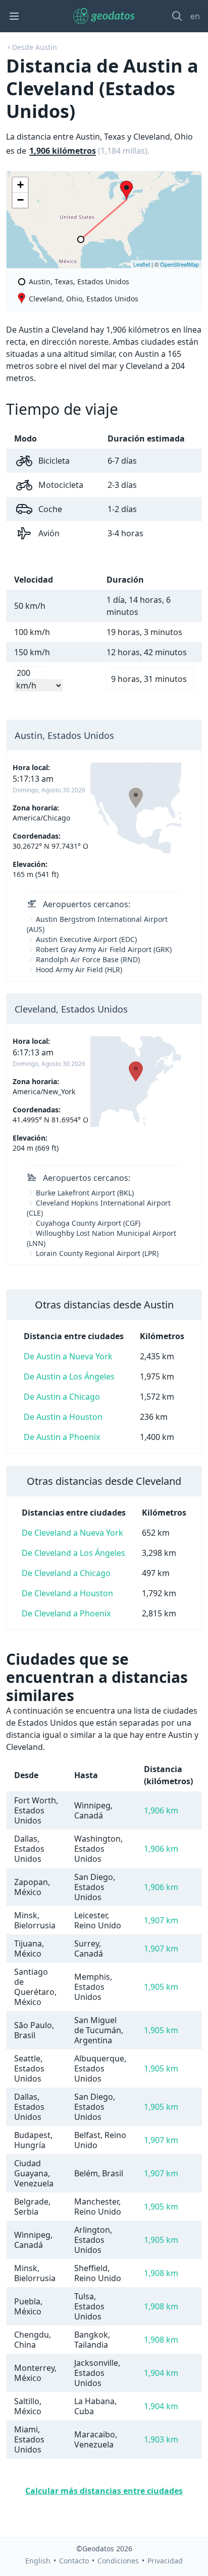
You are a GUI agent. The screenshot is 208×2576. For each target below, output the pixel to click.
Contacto (74, 2561)
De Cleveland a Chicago (66, 1573)
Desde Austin (35, 47)
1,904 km (161, 2373)
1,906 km (161, 1810)
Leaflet (142, 264)
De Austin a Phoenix (62, 1437)
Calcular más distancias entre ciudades (104, 2491)
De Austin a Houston (63, 1417)
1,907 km (161, 1920)
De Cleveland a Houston (67, 1593)
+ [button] (20, 185)
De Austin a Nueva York (68, 1356)
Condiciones (118, 2561)
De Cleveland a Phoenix (66, 1613)
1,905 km (161, 1987)
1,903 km (161, 2439)
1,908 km (161, 2273)
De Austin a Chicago (62, 1397)
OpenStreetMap (179, 264)
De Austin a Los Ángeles (69, 1376)
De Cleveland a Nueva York (72, 1533)
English (38, 2561)
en (195, 16)
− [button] (20, 200)
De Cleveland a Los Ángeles (73, 1553)
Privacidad (165, 2561)
